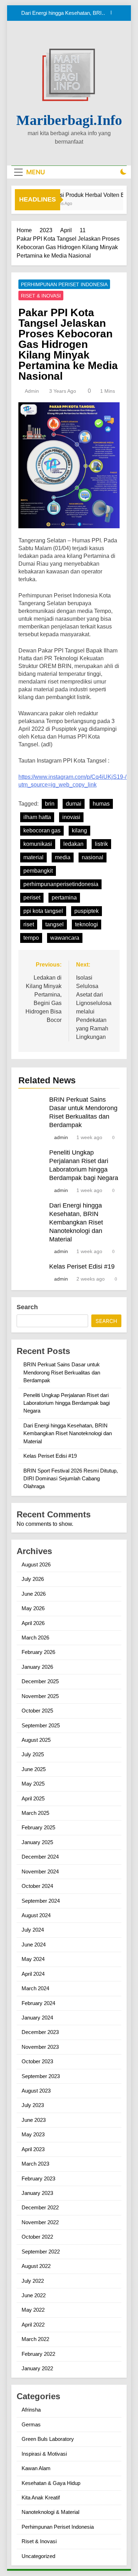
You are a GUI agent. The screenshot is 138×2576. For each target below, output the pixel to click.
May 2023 (33, 2134)
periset (32, 898)
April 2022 (33, 2325)
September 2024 (41, 1901)
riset (29, 924)
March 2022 (35, 2339)
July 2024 (33, 1930)
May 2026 (33, 1608)
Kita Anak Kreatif (41, 2497)
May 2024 (33, 1959)
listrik (101, 844)
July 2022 (33, 2281)
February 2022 (38, 2354)
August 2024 (36, 1915)
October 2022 (37, 2237)
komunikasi (38, 844)
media (63, 857)
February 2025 (38, 1827)
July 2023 (33, 2105)
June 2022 (34, 2295)
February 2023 (38, 2178)
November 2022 (40, 2222)
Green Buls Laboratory (48, 2439)
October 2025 (37, 1711)
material (33, 857)
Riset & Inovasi (41, 296)
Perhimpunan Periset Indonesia (64, 284)
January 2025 (37, 1842)
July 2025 (33, 1754)
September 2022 (41, 2252)
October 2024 (37, 1886)
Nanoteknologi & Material (50, 2512)
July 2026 (33, 1579)
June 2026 (34, 1594)
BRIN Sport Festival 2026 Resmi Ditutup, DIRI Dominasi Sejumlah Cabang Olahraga (71, 1479)
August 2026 (36, 1564)
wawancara (65, 938)
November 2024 (40, 1871)
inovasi (71, 817)
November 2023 (40, 2047)
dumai (74, 804)
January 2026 (37, 1667)
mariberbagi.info (69, 120)
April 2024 (33, 1974)
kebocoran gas (42, 830)
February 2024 (38, 2003)
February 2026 (38, 1652)
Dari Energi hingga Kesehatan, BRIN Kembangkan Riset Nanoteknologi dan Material (76, 1222)
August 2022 (36, 2266)
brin (50, 804)
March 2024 (35, 1988)
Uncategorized (38, 2556)
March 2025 (35, 1813)
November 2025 (40, 1696)
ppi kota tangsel (43, 911)
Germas (31, 2424)
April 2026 (33, 1623)
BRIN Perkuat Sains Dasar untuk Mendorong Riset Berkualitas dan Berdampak (62, 1372)
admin (32, 391)
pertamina (64, 898)
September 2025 (41, 1725)
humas (101, 804)
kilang (79, 830)
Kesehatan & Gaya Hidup (51, 2483)
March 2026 (35, 1638)
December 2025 (40, 1681)
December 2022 (40, 2207)
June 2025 (34, 1769)
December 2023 (40, 2032)
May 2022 (33, 2310)
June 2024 (34, 1945)
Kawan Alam (36, 2468)
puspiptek (87, 911)
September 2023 (41, 2076)
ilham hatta (37, 817)
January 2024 (37, 2018)
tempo (31, 938)
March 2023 (35, 2164)
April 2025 (33, 1798)
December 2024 (40, 1857)
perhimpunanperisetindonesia (61, 884)
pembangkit (38, 871)
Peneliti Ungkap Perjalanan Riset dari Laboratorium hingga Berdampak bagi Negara (67, 1403)
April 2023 (33, 2149)
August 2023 (36, 2091)
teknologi (87, 924)
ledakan (73, 844)
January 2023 (37, 2193)
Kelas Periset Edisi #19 (79, 15)
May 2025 (33, 1784)
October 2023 (37, 2061)
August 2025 (36, 1740)
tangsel (54, 924)
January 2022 (37, 2368)
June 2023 (34, 2120)
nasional (93, 857)
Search (27, 1307)
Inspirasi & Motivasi (44, 2454)
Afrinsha (31, 2410)
